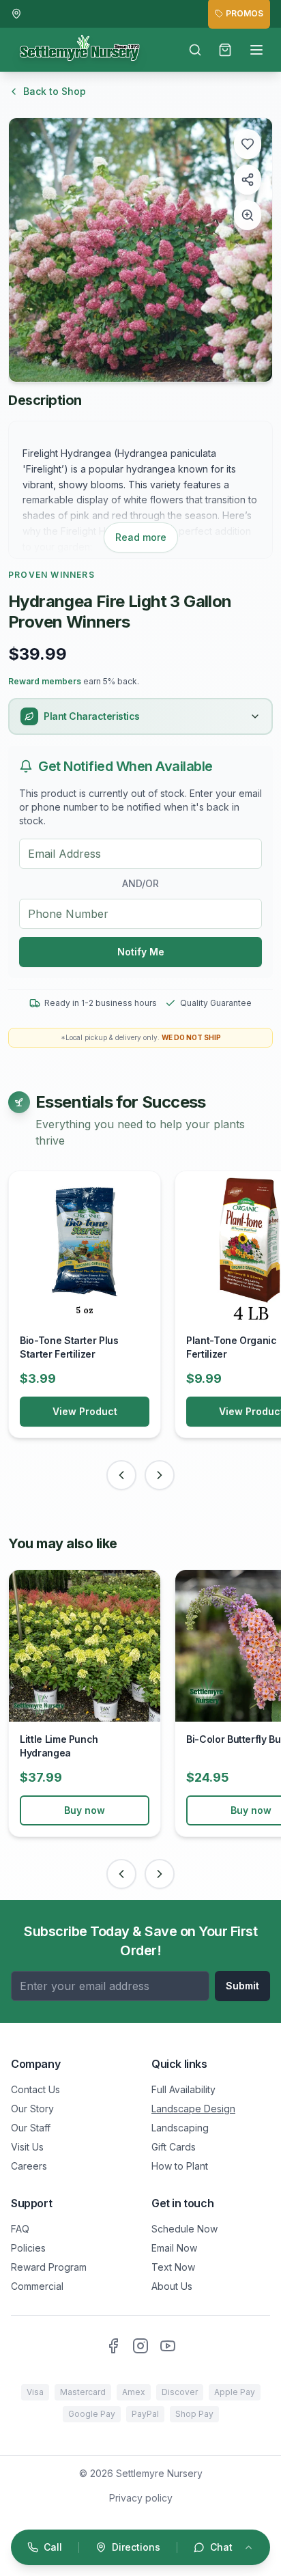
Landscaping (180, 2128)
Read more (141, 537)
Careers (29, 2166)
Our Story (32, 2109)
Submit (242, 1986)
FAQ (20, 2229)
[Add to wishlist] (248, 144)
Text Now (173, 2267)
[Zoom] (248, 215)
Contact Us (35, 2089)
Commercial (37, 2286)
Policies (28, 2248)
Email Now (174, 2248)
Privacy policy (141, 2498)
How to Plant (180, 2166)
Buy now (85, 1810)
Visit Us (27, 2147)
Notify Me (141, 952)
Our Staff (31, 2128)
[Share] (248, 180)
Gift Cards (174, 2147)
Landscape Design (193, 2109)
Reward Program (49, 2267)
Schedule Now (184, 2229)
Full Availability (183, 2089)
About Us (172, 2286)
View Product (85, 1411)
